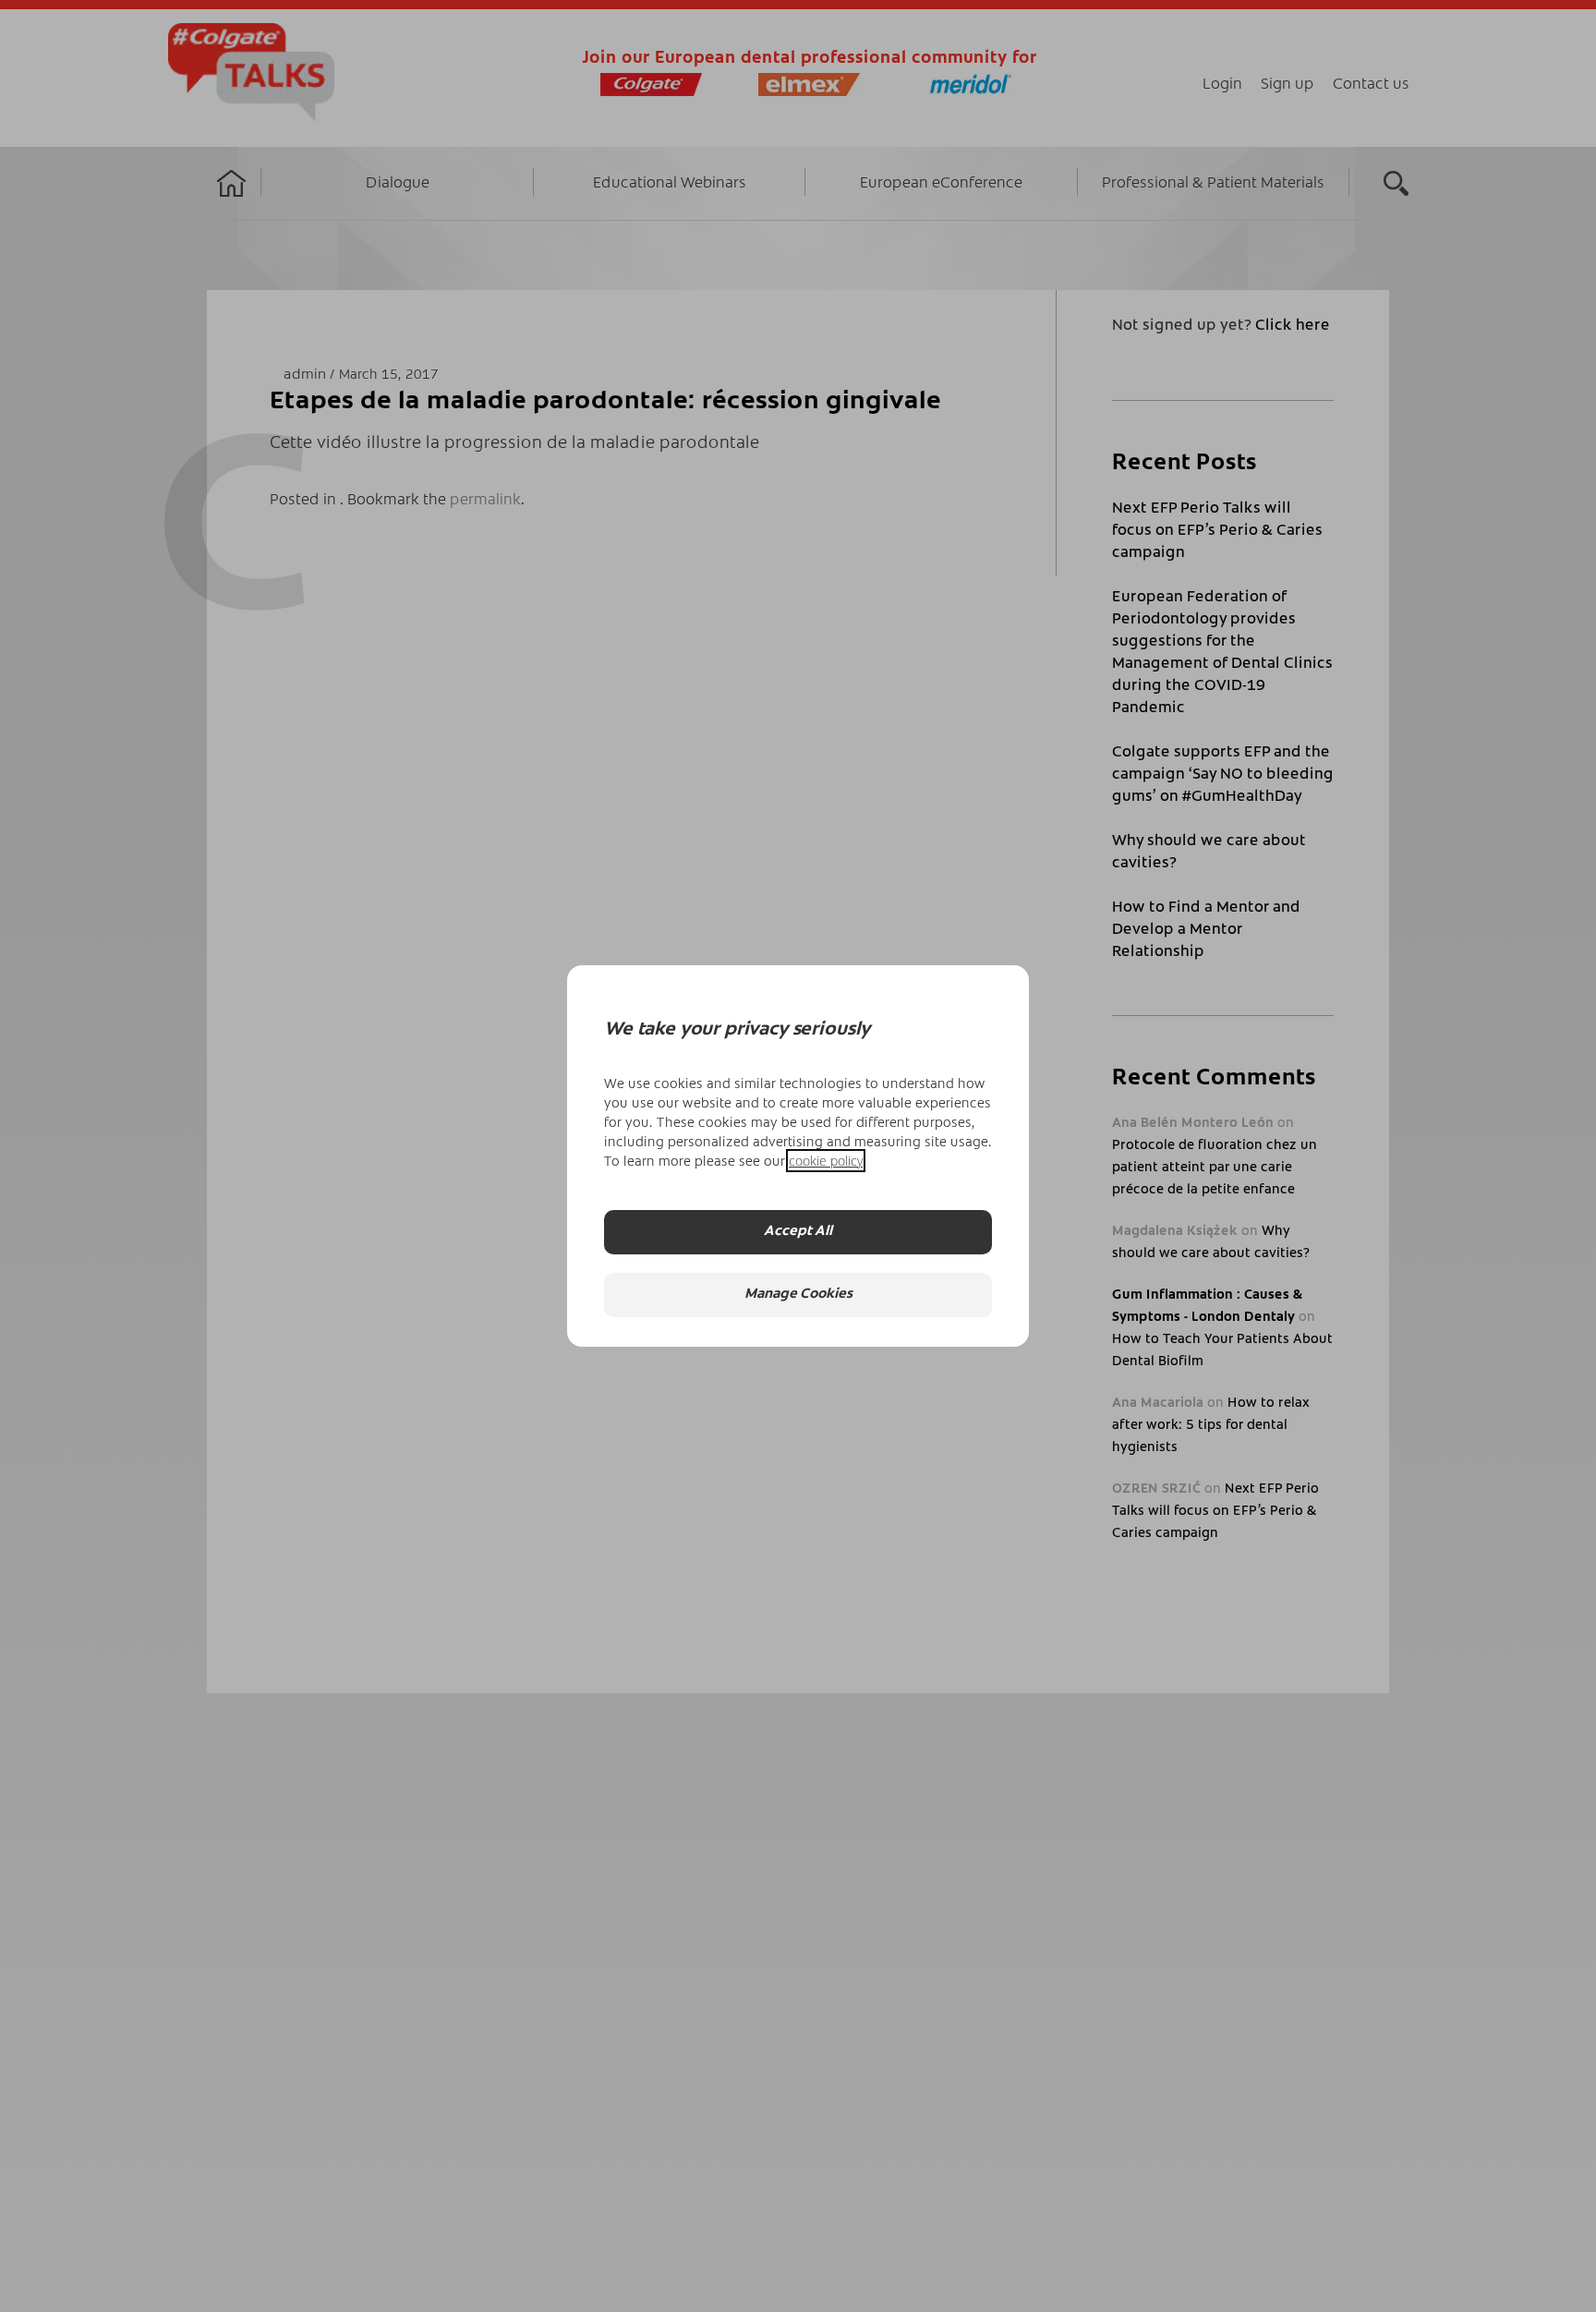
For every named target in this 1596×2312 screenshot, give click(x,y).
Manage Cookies (798, 1295)
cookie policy (826, 1161)
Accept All (798, 1232)
